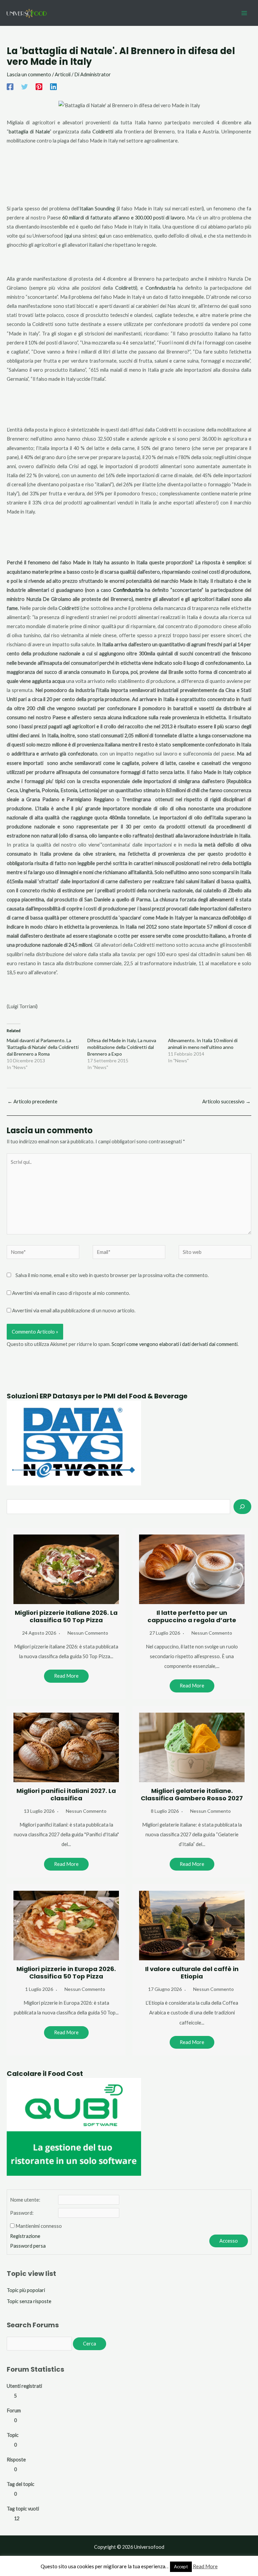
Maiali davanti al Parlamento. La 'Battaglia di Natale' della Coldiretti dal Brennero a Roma (43, 1047)
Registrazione (25, 2236)
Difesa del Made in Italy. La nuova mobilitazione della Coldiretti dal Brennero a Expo (122, 1047)
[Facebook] (10, 86)
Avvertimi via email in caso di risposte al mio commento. (71, 1293)
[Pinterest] (39, 86)
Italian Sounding (97, 209)
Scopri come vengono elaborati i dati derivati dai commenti (175, 1344)
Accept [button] (181, 2567)
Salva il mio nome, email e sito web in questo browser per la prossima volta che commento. (112, 1275)
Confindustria (160, 288)
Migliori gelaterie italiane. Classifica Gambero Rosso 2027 (192, 1794)
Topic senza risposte (29, 2301)
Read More (66, 1676)
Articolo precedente (32, 1101)
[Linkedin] (53, 86)
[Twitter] (25, 86)
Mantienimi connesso (39, 2226)
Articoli (63, 74)
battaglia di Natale (29, 132)
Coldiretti (103, 132)
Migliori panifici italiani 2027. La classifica (66, 1794)
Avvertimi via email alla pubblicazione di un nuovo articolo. (74, 1311)
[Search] (242, 1507)
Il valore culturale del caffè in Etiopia (192, 1973)
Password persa (28, 2246)
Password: (22, 2213)
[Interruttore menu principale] (244, 13)
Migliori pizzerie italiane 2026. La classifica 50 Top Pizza (66, 1616)
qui (69, 236)
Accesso (229, 2241)
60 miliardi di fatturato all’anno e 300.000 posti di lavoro (124, 218)
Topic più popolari (26, 2290)
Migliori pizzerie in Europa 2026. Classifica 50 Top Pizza (66, 1973)
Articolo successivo (226, 1101)
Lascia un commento (29, 74)
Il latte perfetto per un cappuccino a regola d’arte (192, 1616)
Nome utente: (25, 2200)
